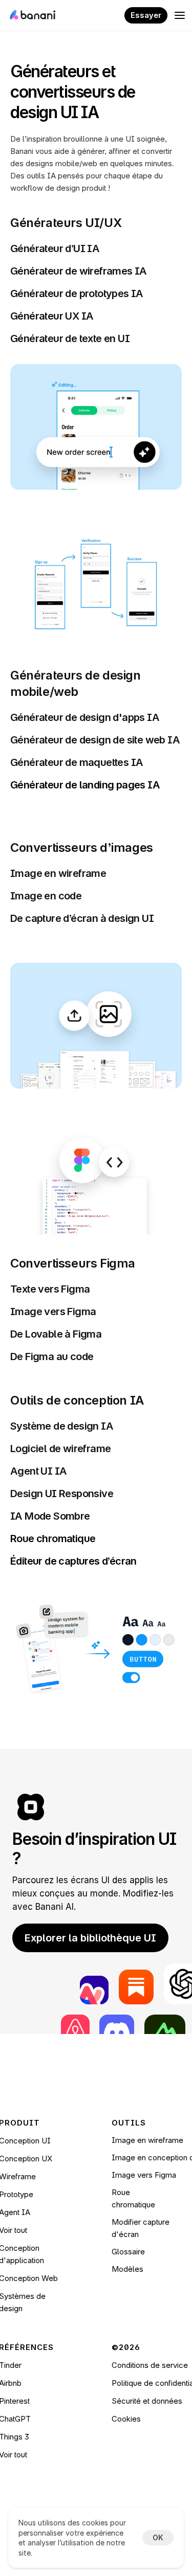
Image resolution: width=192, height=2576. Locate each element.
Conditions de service (150, 2365)
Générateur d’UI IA (55, 248)
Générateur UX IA (52, 316)
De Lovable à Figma (56, 1334)
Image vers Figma (53, 1312)
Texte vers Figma (50, 1289)
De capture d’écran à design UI (82, 918)
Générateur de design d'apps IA (85, 717)
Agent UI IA (38, 1471)
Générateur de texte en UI (70, 338)
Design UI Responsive (62, 1494)
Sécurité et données (147, 2401)
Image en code (46, 896)
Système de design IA (63, 1426)
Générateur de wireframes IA (79, 271)
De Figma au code (52, 1357)
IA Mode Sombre (50, 1516)
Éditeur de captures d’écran (73, 1561)
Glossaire (128, 2252)
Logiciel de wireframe (60, 1449)
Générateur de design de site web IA (95, 740)
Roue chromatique (53, 1539)
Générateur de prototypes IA (77, 293)
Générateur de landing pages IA (85, 785)
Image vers (133, 2175)
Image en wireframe (58, 873)
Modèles (127, 2269)
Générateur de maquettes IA (77, 762)
